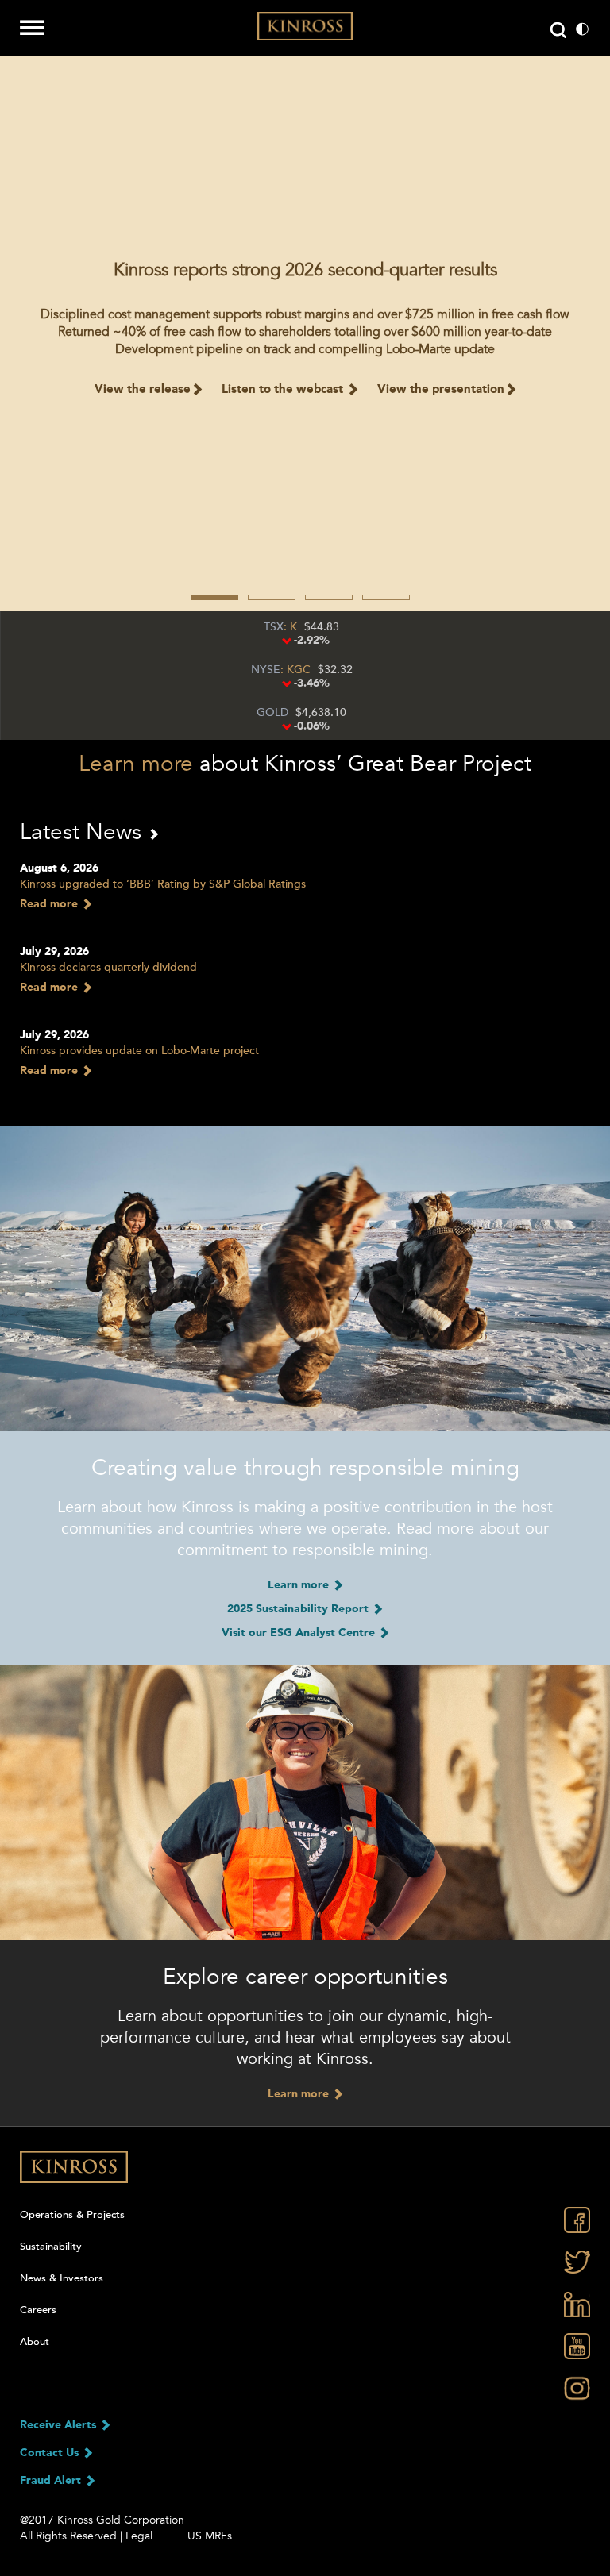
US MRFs (210, 2536)
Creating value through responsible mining (305, 1468)
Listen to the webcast (284, 390)
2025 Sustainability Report (299, 1609)
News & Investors (62, 2278)
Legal (139, 2536)
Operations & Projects (72, 2215)
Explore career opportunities (305, 1977)
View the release (143, 390)
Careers (38, 2310)
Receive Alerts (60, 2425)
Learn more (136, 764)
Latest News (84, 832)
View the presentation (441, 390)
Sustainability (51, 2247)
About (35, 2342)
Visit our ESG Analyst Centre (300, 1633)
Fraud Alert (52, 2481)
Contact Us (51, 2453)
